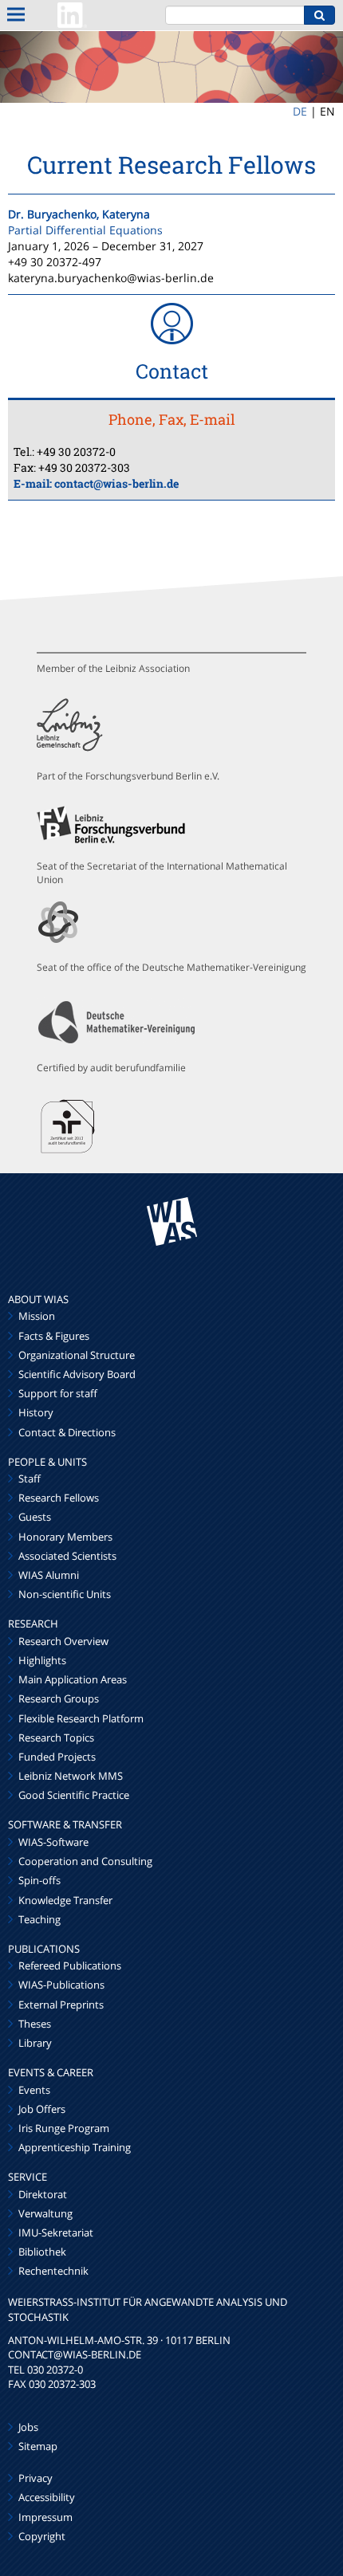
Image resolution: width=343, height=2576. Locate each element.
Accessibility (47, 2497)
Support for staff (58, 1393)
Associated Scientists (67, 1556)
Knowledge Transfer (65, 1900)
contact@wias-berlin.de (116, 483)
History (36, 1412)
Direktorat (43, 2194)
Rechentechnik (53, 2271)
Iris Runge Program (64, 2128)
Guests (35, 1517)
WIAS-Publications (61, 1985)
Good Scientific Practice (74, 1795)
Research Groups (59, 1698)
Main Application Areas (73, 1679)
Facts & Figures (54, 1336)
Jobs (28, 2427)
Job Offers (42, 2109)
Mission (37, 1316)
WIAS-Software (53, 1842)
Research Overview (63, 1641)
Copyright (42, 2536)
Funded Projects (57, 1757)
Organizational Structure (77, 1355)
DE (300, 111)
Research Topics (56, 1738)
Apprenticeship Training (75, 2147)
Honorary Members (65, 1537)
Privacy (35, 2478)
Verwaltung (45, 2213)
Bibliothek (42, 2252)
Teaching (39, 1919)
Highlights (42, 1660)
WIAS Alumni (49, 1575)
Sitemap (38, 2446)
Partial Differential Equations (85, 230)
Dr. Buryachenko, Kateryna (79, 214)
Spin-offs (39, 1880)
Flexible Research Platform (81, 1718)
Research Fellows (59, 1498)
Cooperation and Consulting (85, 1861)
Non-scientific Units (65, 1594)
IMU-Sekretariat (56, 2232)
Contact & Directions (67, 1432)
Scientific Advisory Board (77, 1374)
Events (34, 2090)
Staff (30, 1478)
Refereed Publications (70, 1965)
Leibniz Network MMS (71, 1776)
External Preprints (61, 2005)
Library (35, 2043)
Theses (35, 2024)
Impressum (45, 2517)
